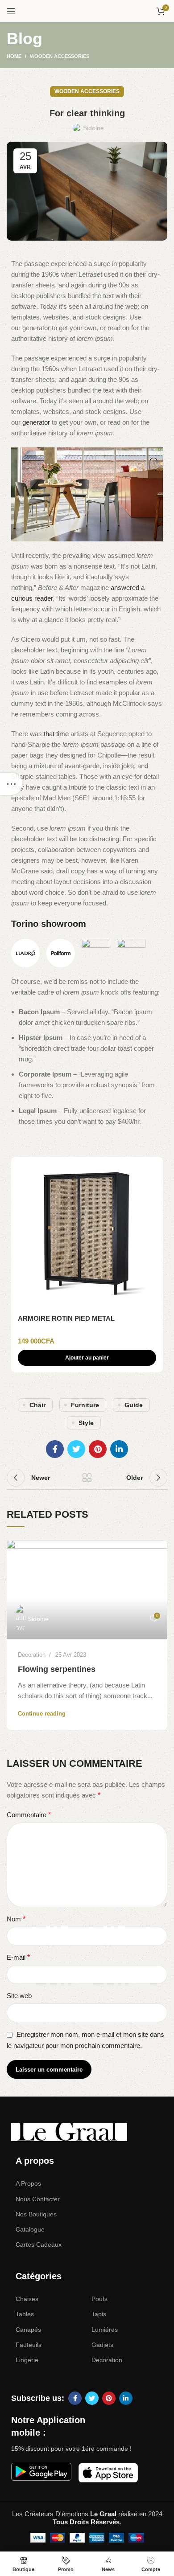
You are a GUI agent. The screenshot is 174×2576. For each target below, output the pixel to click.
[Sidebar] (11, 784)
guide (134, 1405)
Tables (25, 2314)
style (86, 1423)
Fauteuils (29, 2345)
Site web (19, 1996)
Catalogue (30, 2229)
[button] (87, 1358)
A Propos (28, 2183)
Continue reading (42, 1714)
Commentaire (29, 1815)
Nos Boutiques (36, 2214)
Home (14, 56)
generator (36, 422)
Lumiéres (105, 2330)
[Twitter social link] (76, 1449)
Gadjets (102, 2345)
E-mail (18, 1957)
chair (37, 1405)
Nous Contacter (38, 2199)
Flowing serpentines (57, 1669)
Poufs (99, 2299)
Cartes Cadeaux (39, 2244)
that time (56, 734)
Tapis (99, 2314)
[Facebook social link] (55, 1449)
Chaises (27, 2299)
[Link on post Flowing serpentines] (87, 1590)
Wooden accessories (60, 56)
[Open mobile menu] (11, 11)
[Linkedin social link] (119, 1449)
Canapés (28, 2330)
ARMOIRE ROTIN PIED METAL (66, 1318)
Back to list (87, 1478)
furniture (85, 1405)
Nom (16, 1919)
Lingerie (27, 2360)
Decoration (32, 1655)
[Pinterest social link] (98, 1449)
